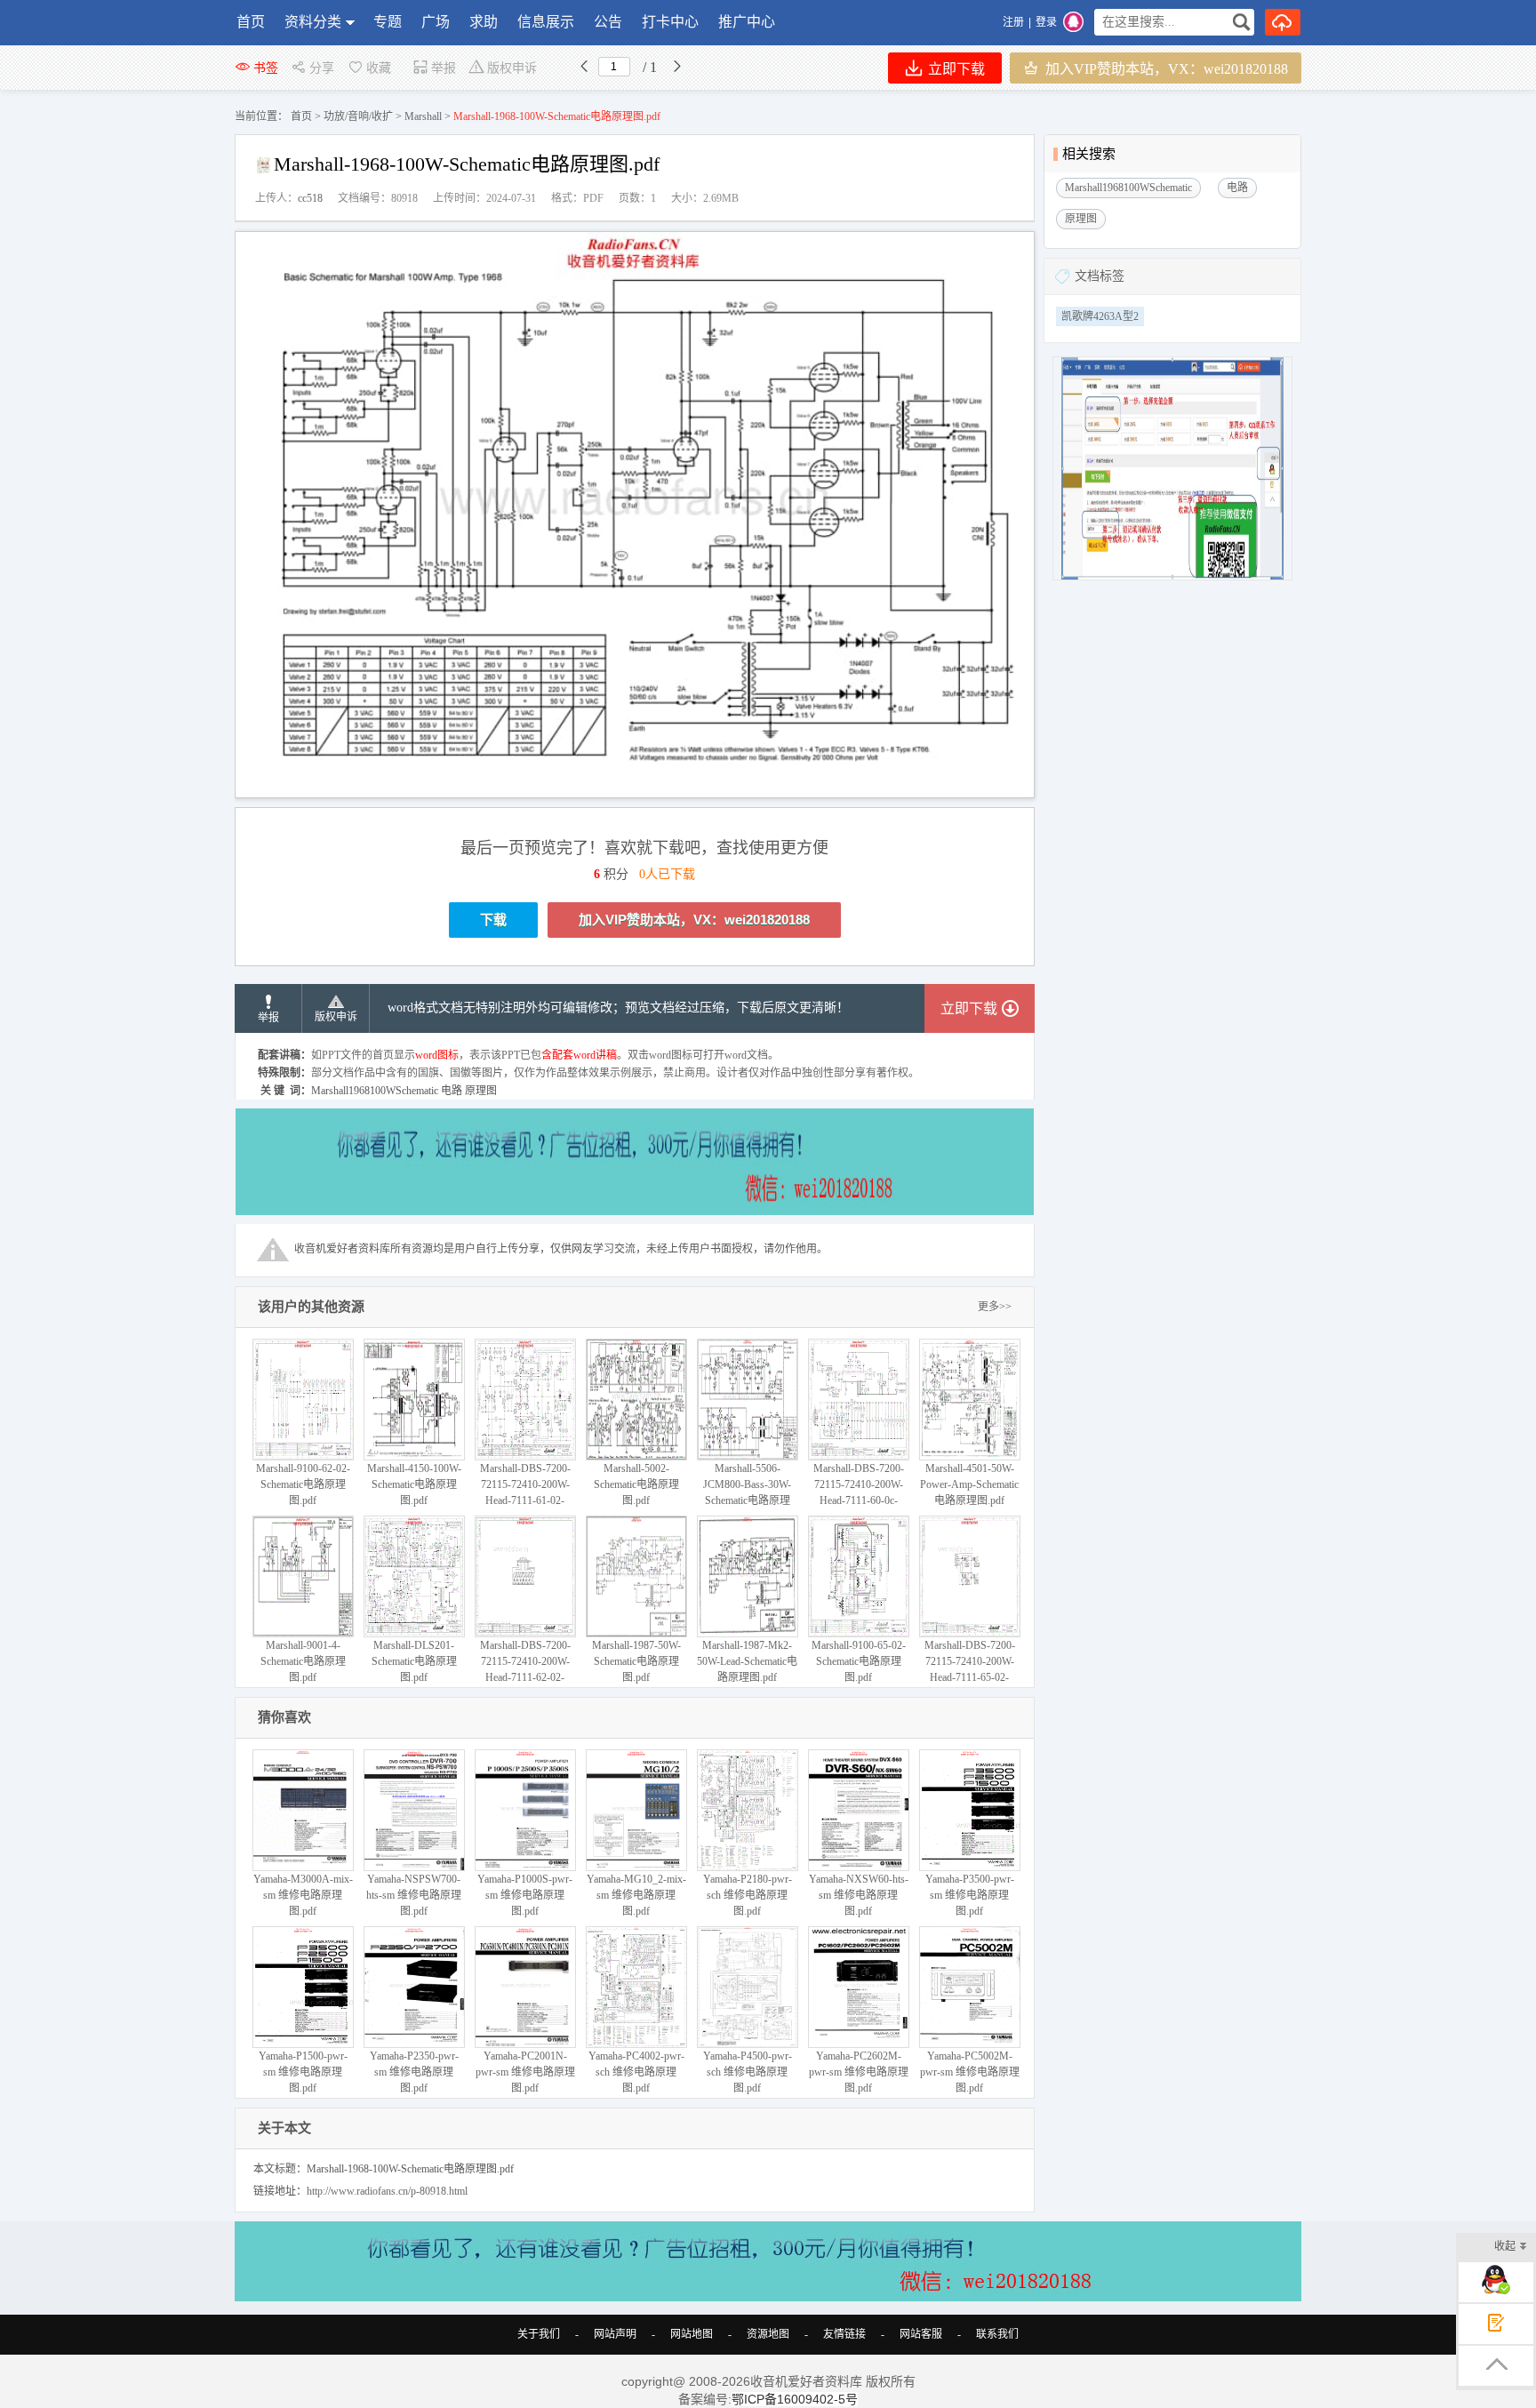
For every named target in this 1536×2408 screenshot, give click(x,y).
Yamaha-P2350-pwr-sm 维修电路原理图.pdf (414, 2072)
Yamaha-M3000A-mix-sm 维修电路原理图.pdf (303, 1895)
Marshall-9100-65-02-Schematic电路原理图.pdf (859, 1661)
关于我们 (539, 2334)
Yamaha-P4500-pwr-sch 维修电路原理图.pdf (748, 2072)
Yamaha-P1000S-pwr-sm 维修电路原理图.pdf (525, 1895)
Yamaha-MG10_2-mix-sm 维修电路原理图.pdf (636, 1895)
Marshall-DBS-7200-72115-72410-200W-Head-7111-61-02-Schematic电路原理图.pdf (525, 1500)
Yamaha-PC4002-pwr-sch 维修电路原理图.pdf (636, 2072)
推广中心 (747, 22)
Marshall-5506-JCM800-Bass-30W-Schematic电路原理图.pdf (747, 1492)
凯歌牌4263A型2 (1100, 316)
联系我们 (997, 2334)
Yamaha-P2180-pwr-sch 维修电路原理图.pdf (748, 1895)
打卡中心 (670, 22)
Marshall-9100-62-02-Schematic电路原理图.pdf (303, 1484)
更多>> (995, 1307)
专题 (388, 22)
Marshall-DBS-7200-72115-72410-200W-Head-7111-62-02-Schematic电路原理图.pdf (525, 1677)
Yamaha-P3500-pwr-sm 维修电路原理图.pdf (970, 1895)
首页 (251, 22)
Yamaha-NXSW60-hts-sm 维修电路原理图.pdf (859, 1895)
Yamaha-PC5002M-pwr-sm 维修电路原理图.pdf (970, 2072)
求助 (484, 22)
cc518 (310, 198)
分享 (322, 68)
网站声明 (615, 2334)
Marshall (423, 116)
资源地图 (768, 2334)
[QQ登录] (1073, 22)
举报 (444, 68)
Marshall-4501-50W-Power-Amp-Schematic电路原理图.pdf (969, 1484)
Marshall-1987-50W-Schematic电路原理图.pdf (636, 1661)
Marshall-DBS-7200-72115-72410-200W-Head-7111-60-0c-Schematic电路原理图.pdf (859, 1500)
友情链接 (844, 2334)
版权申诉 (512, 68)
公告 (608, 22)
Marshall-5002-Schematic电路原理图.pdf (636, 1484)
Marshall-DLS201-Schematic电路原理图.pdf (414, 1661)
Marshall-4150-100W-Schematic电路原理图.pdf (414, 1484)
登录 (1046, 22)
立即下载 (955, 69)
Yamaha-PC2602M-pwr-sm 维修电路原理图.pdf (859, 2072)
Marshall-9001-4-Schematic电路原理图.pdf (303, 1661)
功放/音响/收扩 (358, 116)
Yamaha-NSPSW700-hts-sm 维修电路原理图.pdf (414, 1895)
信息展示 (546, 22)
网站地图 (692, 2334)
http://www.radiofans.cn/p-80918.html (387, 2191)
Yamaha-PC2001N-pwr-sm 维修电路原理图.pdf (525, 2072)
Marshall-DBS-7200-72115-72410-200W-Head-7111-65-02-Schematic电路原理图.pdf (970, 1677)
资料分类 (313, 22)
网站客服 (921, 2334)
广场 (436, 22)
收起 (1505, 2246)
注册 (1013, 22)
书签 (266, 68)
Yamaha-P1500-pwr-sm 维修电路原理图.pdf (303, 2072)
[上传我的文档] (1283, 22)
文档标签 (1100, 276)
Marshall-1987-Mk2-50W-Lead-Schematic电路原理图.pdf (747, 1661)
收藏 (379, 68)
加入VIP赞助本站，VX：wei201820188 (1165, 69)
